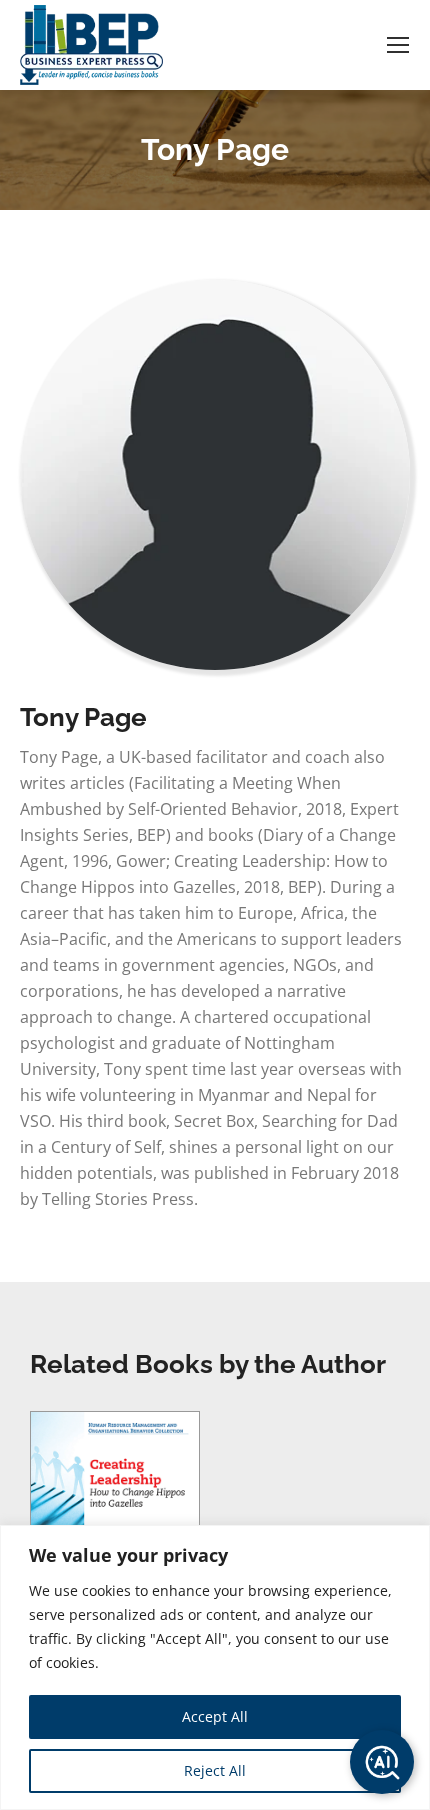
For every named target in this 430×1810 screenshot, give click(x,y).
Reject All (215, 1770)
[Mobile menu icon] (398, 45)
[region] (215, 1667)
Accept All (215, 1716)
